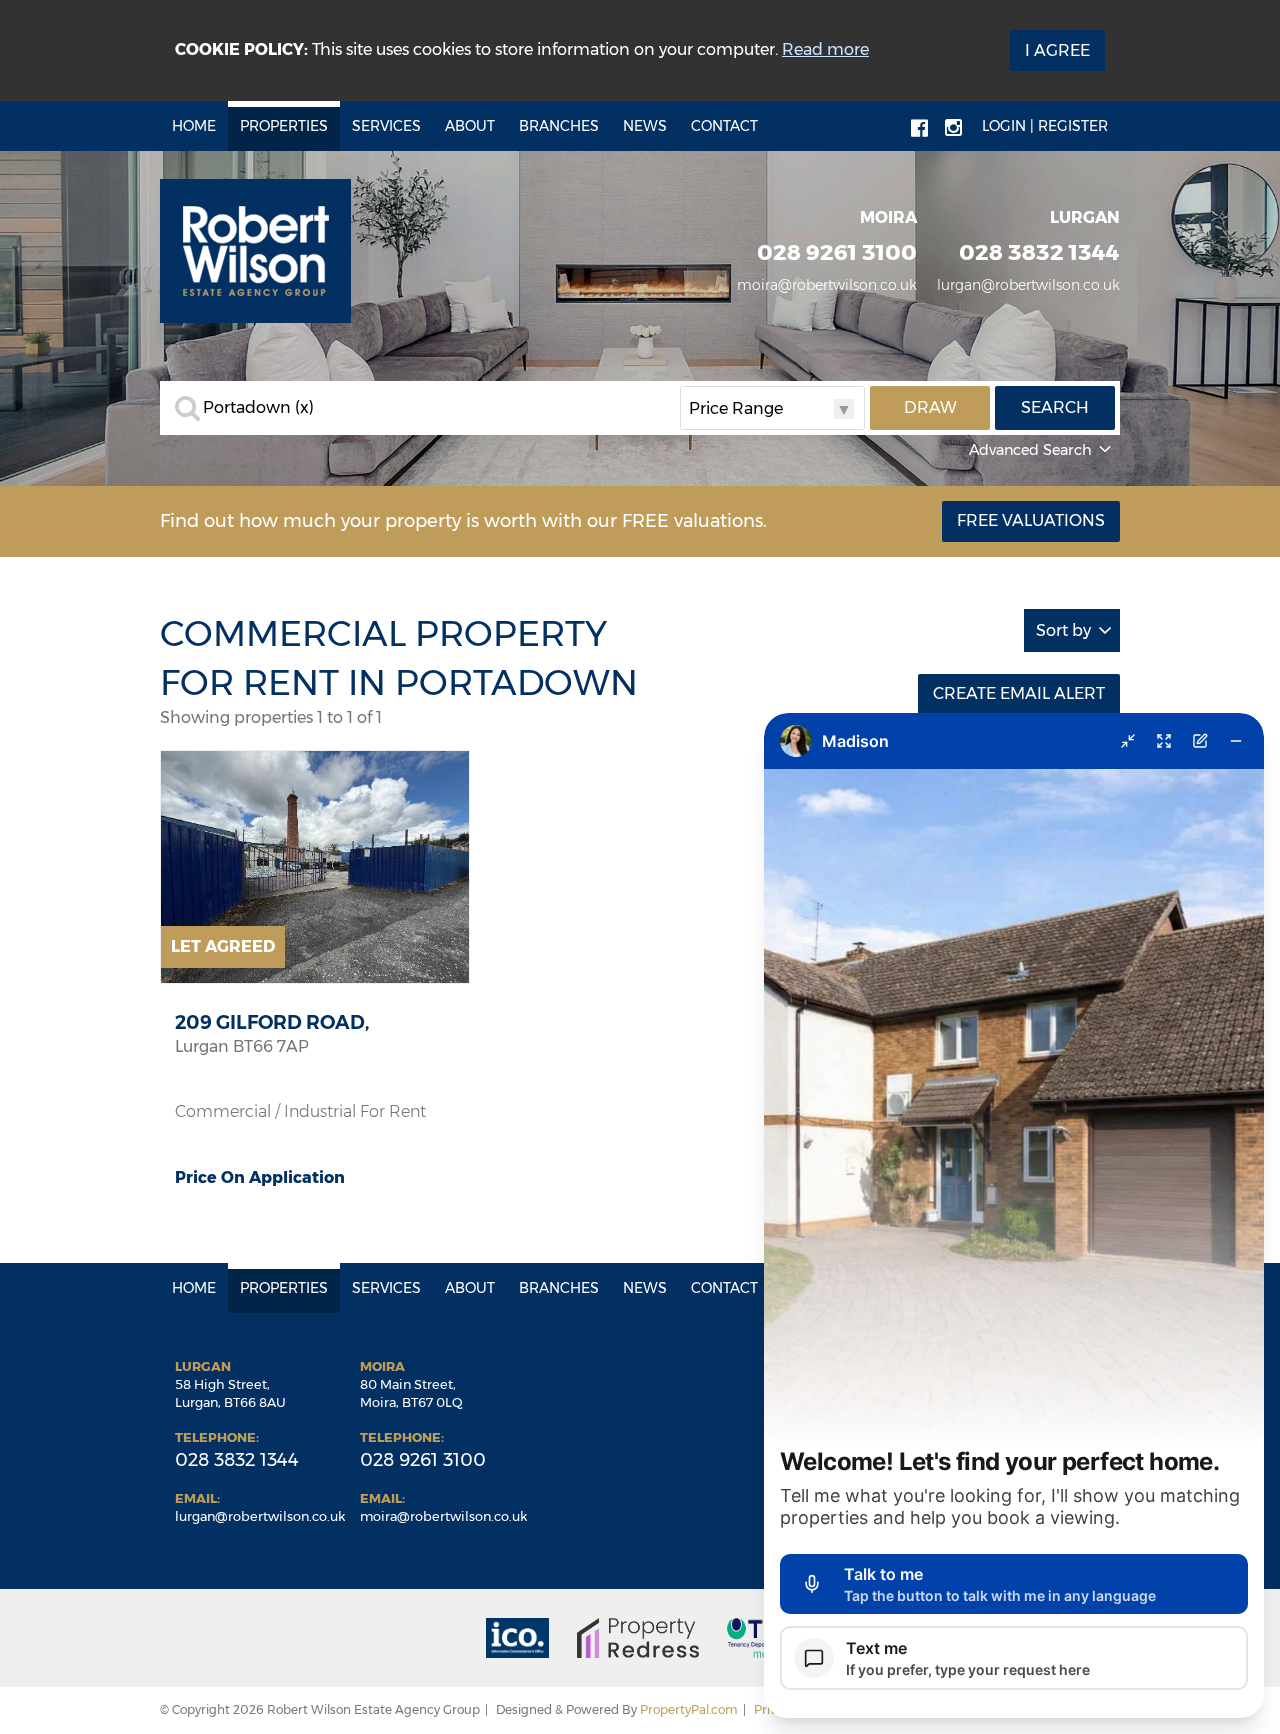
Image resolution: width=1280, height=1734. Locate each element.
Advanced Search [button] (1030, 450)
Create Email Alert (1019, 693)
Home (194, 126)
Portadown (258, 408)
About (470, 126)
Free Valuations (1031, 520)
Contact (724, 126)
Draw (930, 407)
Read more (825, 49)
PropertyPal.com (689, 1709)
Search (1055, 407)
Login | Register (1045, 126)
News (645, 126)
